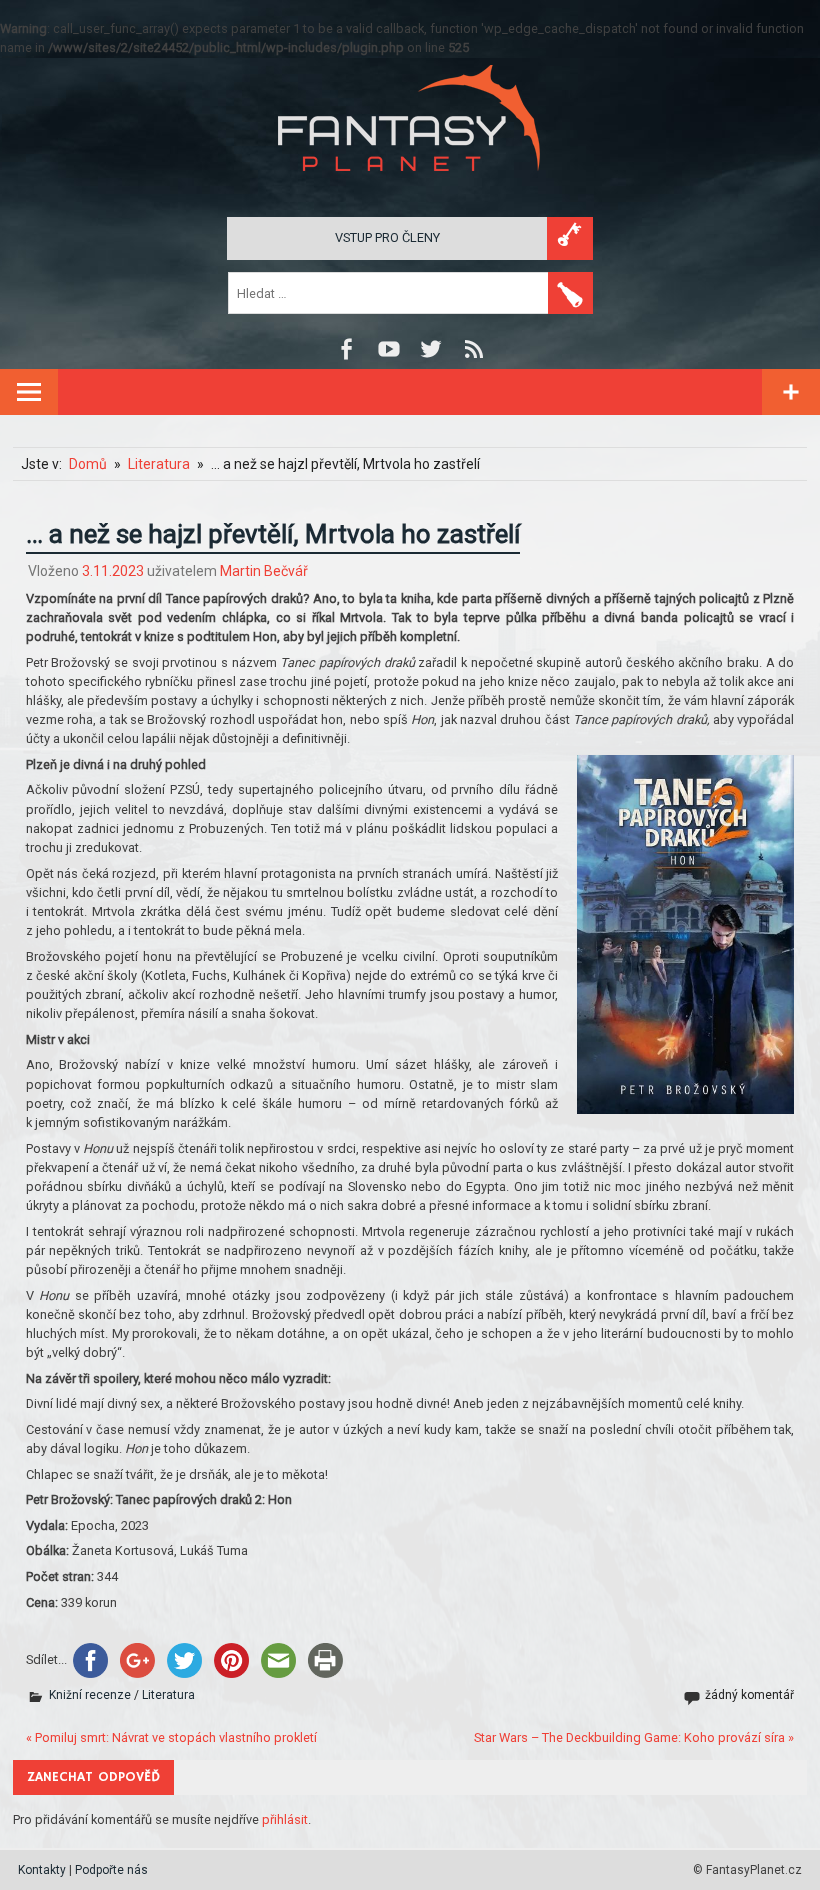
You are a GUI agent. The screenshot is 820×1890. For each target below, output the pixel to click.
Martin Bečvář (264, 571)
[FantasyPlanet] (410, 187)
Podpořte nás (111, 1870)
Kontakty (42, 1870)
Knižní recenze (90, 1695)
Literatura (168, 1695)
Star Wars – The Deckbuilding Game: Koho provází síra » (634, 1737)
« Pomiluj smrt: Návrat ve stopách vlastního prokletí (171, 1737)
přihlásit (285, 1819)
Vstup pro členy (387, 237)
